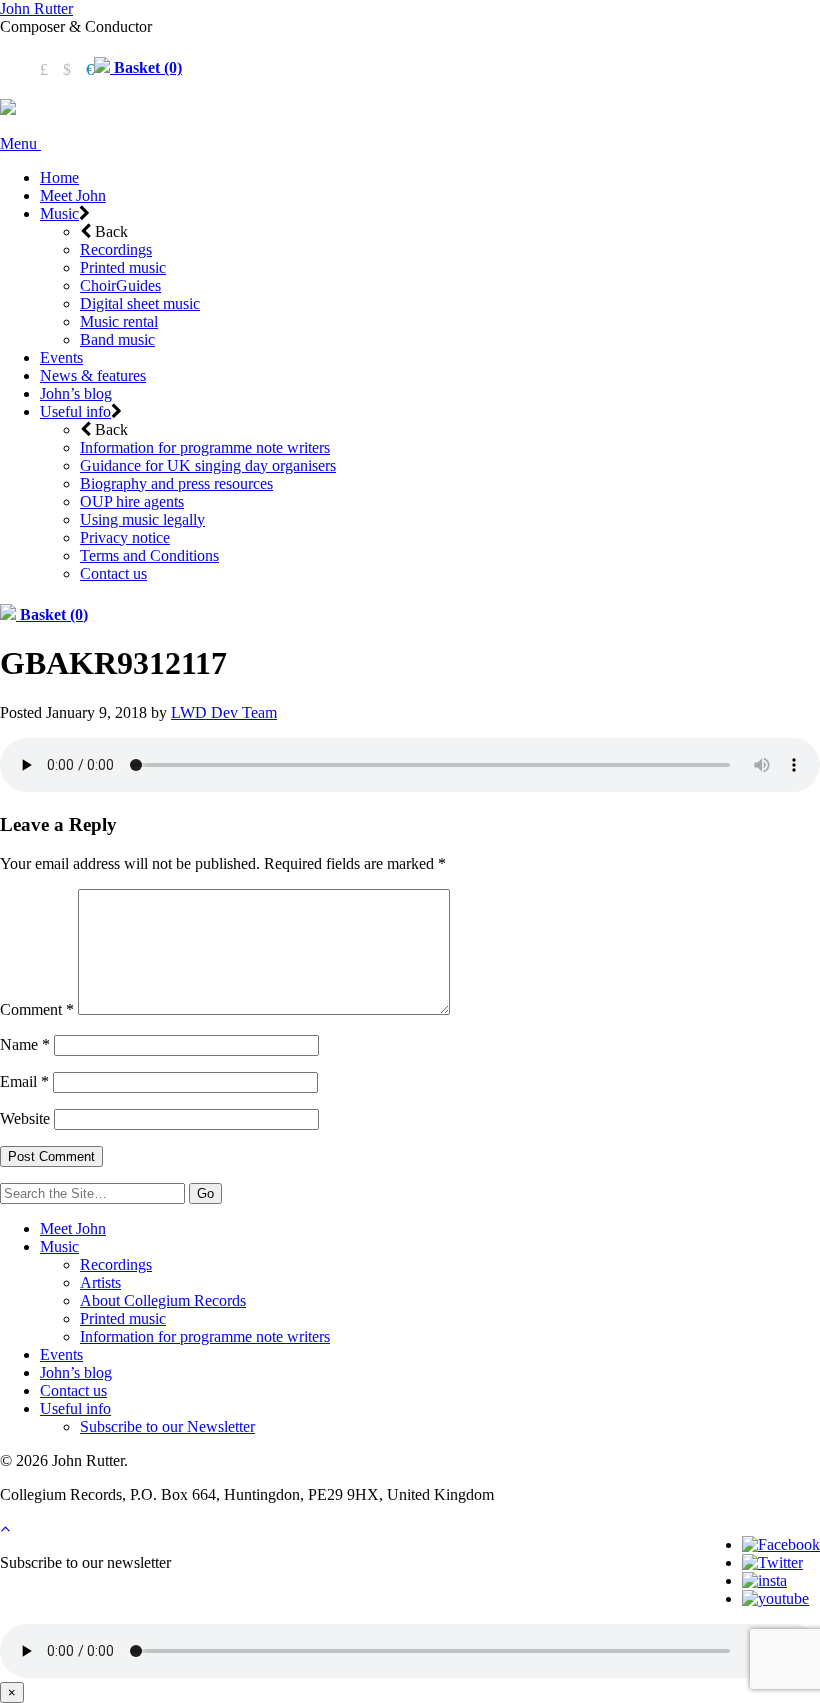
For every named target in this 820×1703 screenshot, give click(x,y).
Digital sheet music (140, 303)
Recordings (116, 249)
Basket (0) (146, 67)
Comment (37, 1009)
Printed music (123, 267)
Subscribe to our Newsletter (167, 1426)
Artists (100, 1282)
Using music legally (142, 519)
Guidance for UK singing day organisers (208, 465)
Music (59, 213)
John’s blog (76, 393)
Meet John (73, 195)
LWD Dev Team (224, 712)
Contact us (113, 573)
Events (61, 357)
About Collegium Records (163, 1300)
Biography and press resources (176, 483)
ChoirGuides (120, 285)
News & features (93, 375)
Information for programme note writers (205, 447)
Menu (20, 143)
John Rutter (36, 8)
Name (25, 1044)
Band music (117, 339)
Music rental (119, 321)
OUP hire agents (132, 501)
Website (25, 1118)
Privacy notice (125, 537)
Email (24, 1081)
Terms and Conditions (149, 555)
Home (59, 177)
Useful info (75, 411)
